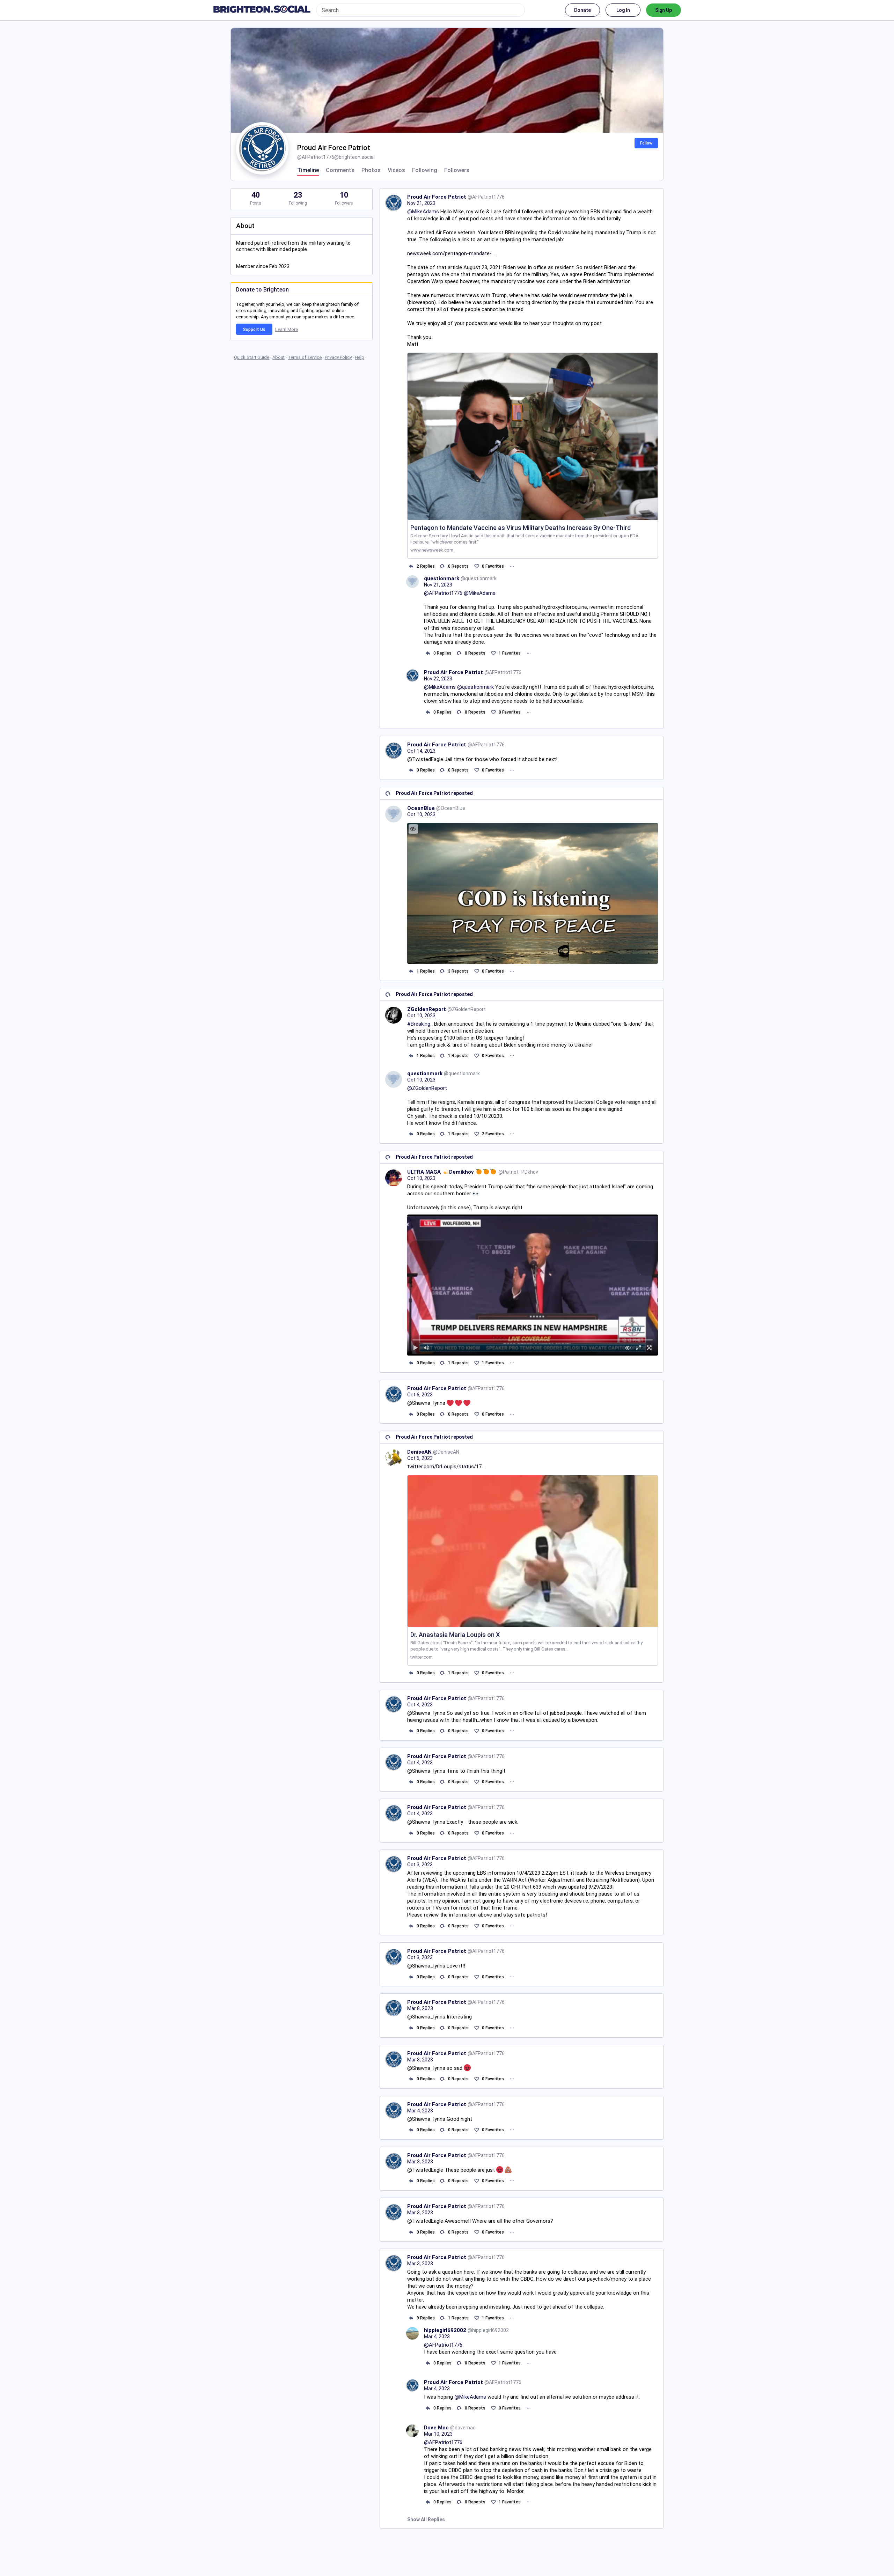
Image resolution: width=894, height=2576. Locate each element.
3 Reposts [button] (458, 971)
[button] (533, 1285)
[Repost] (443, 566)
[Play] (416, 1348)
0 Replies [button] (442, 653)
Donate (582, 10)
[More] (512, 566)
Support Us (254, 330)
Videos (396, 170)
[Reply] (411, 566)
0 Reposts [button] (458, 566)
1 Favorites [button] (510, 653)
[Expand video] (639, 1348)
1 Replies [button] (426, 971)
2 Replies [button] (426, 566)
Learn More (287, 329)
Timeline (308, 170)
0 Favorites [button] (493, 566)
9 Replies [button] (426, 2318)
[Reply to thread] (428, 653)
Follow (646, 143)
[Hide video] (628, 1348)
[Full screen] (649, 1348)
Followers (457, 170)
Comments (340, 170)
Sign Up (664, 10)
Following (425, 170)
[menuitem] (533, 1285)
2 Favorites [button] (493, 1134)
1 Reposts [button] (458, 1056)
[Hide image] (413, 829)
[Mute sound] (427, 1348)
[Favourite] (477, 566)
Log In (623, 10)
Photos (371, 170)
